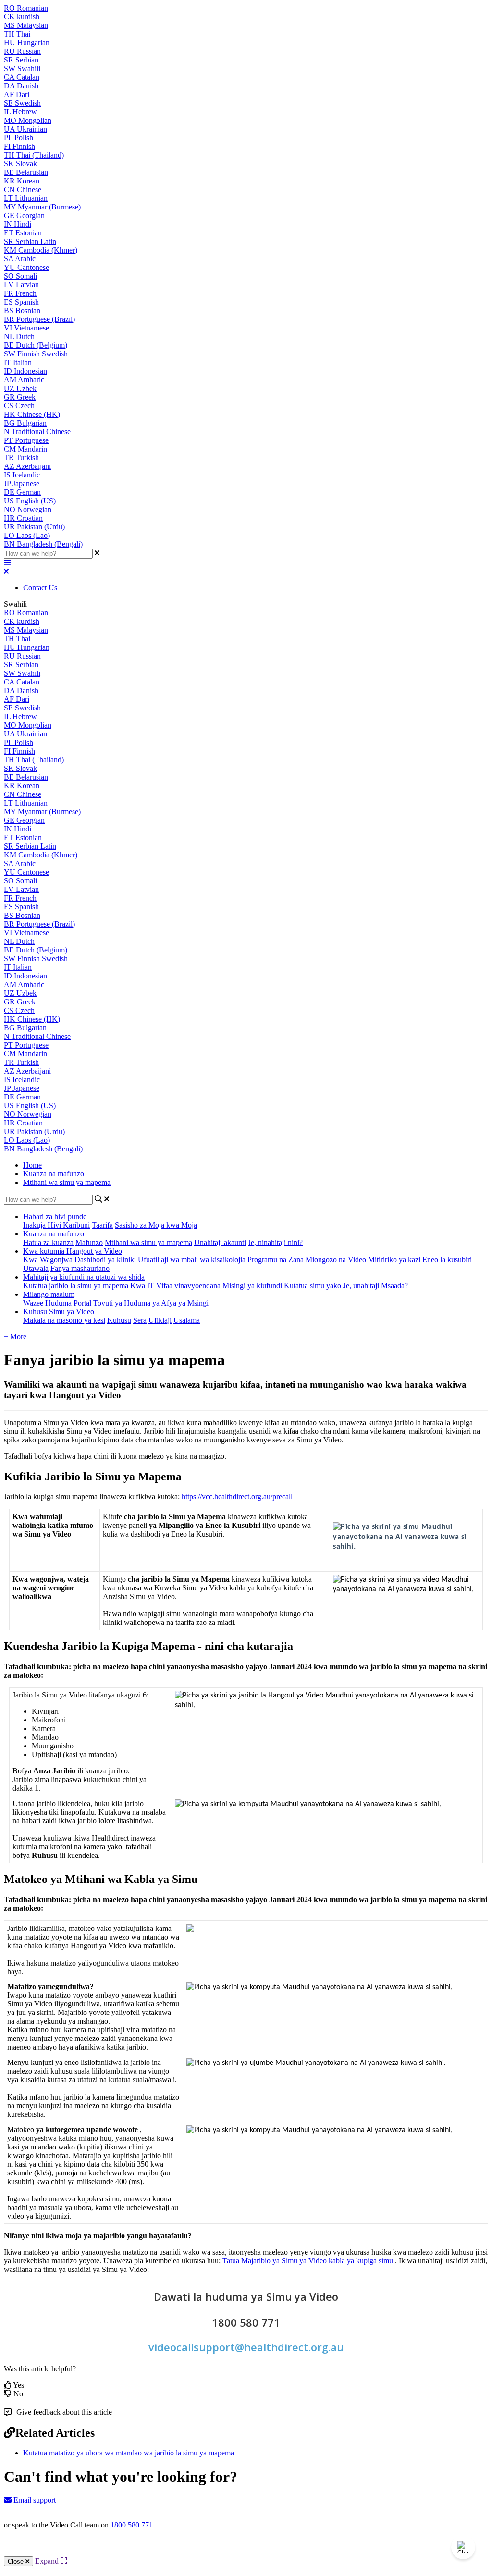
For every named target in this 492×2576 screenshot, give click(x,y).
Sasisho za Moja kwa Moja (156, 1225)
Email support (34, 2500)
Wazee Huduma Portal (57, 1303)
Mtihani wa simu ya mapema (67, 1182)
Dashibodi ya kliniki (105, 1260)
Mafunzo (89, 1242)
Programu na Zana (276, 1260)
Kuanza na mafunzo (54, 1174)
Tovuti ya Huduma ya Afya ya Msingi (151, 1303)
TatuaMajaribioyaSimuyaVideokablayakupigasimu (308, 2261)
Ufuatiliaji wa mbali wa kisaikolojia (192, 1260)
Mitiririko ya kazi (394, 1260)
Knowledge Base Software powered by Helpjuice (246, 2551)
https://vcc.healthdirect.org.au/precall (237, 1496)
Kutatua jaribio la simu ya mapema (76, 1286)
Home (32, 1165)
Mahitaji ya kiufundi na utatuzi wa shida (84, 1277)
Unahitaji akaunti (220, 1242)
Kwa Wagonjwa (48, 1260)
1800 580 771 (132, 2525)
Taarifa (102, 1225)
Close (17, 2561)
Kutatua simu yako (313, 1286)
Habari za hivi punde (55, 1216)
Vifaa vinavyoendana (188, 1286)
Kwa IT (142, 1286)
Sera (140, 1320)
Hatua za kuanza (48, 1242)
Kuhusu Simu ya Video (59, 1312)
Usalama (187, 1320)
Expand (48, 2561)
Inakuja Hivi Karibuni (56, 1225)
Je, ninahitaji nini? (275, 1242)
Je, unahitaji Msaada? (375, 1286)
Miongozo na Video (336, 1260)
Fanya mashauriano (80, 1268)
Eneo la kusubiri (447, 1260)
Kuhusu (119, 1320)
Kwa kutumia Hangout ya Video (73, 1251)
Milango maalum (49, 1294)
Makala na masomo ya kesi (64, 1320)
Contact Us (40, 588)
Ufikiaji (160, 1320)
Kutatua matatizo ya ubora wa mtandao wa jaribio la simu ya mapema (129, 2453)
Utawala (36, 1268)
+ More (15, 1337)
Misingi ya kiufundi (252, 1286)
